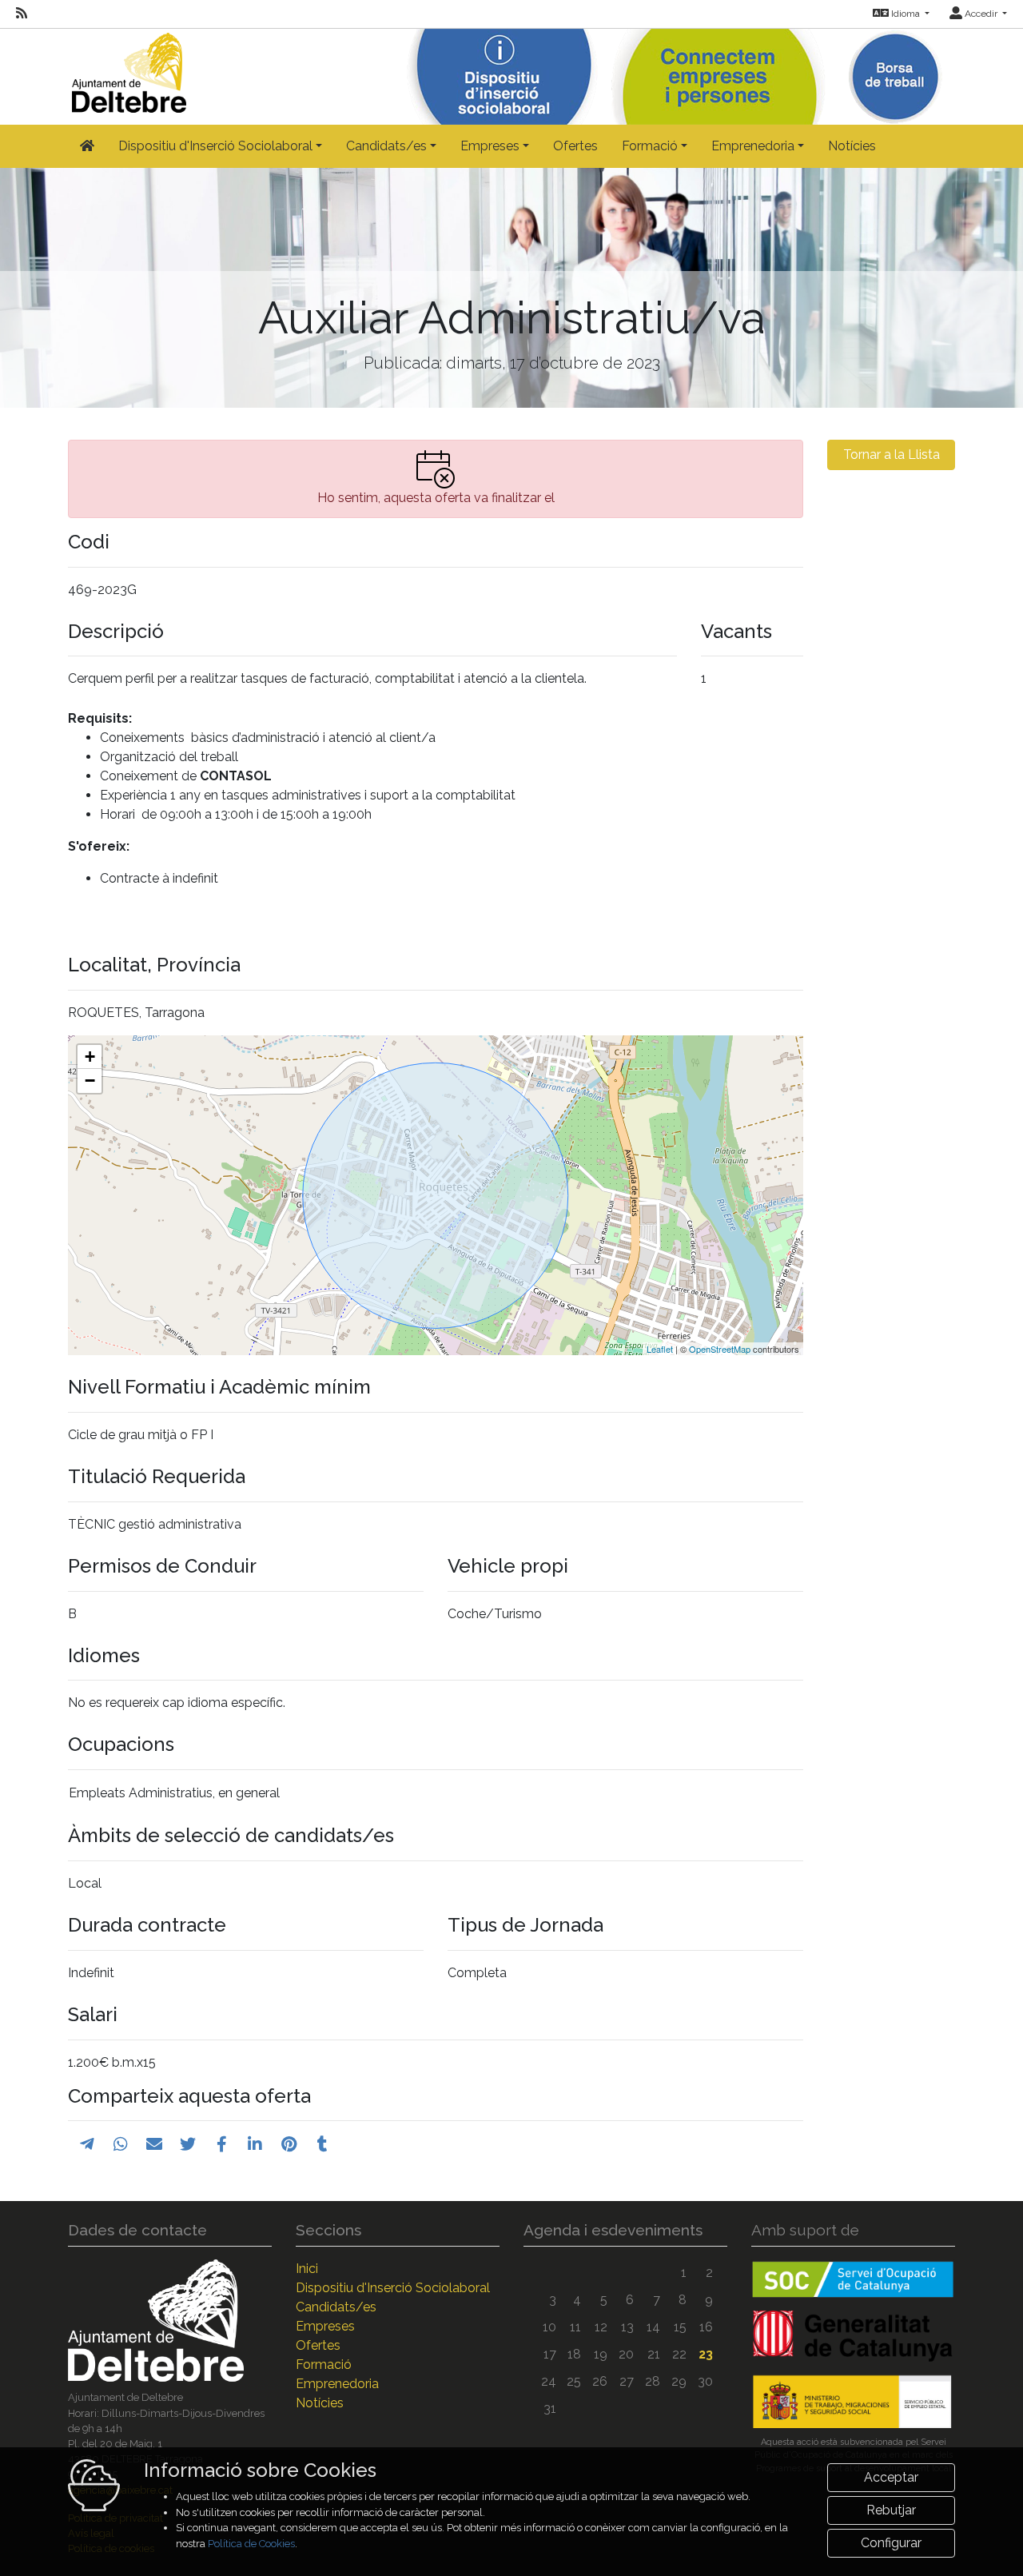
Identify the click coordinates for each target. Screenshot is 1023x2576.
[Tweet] (188, 2144)
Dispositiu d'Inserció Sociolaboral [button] (215, 146)
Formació (324, 2365)
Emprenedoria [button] (753, 146)
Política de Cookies (251, 2544)
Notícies (852, 146)
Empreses (325, 2326)
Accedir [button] (981, 14)
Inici (307, 2269)
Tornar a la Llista (892, 455)
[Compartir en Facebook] (222, 2144)
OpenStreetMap (720, 1349)
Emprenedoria (337, 2384)
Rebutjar (891, 2510)
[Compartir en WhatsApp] (121, 2144)
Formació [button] (650, 146)
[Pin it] (289, 2144)
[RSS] (22, 14)
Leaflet (660, 1349)
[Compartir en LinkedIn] (255, 2144)
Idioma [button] (906, 14)
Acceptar (891, 2477)
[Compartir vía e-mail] (154, 2144)
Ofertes (575, 146)
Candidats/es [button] (386, 146)
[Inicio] (127, 69)
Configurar (891, 2543)
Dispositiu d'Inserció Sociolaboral (393, 2288)
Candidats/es (336, 2307)
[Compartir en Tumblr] (322, 2144)
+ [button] (90, 1057)
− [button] (90, 1081)
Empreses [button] (490, 146)
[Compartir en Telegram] (87, 2144)
